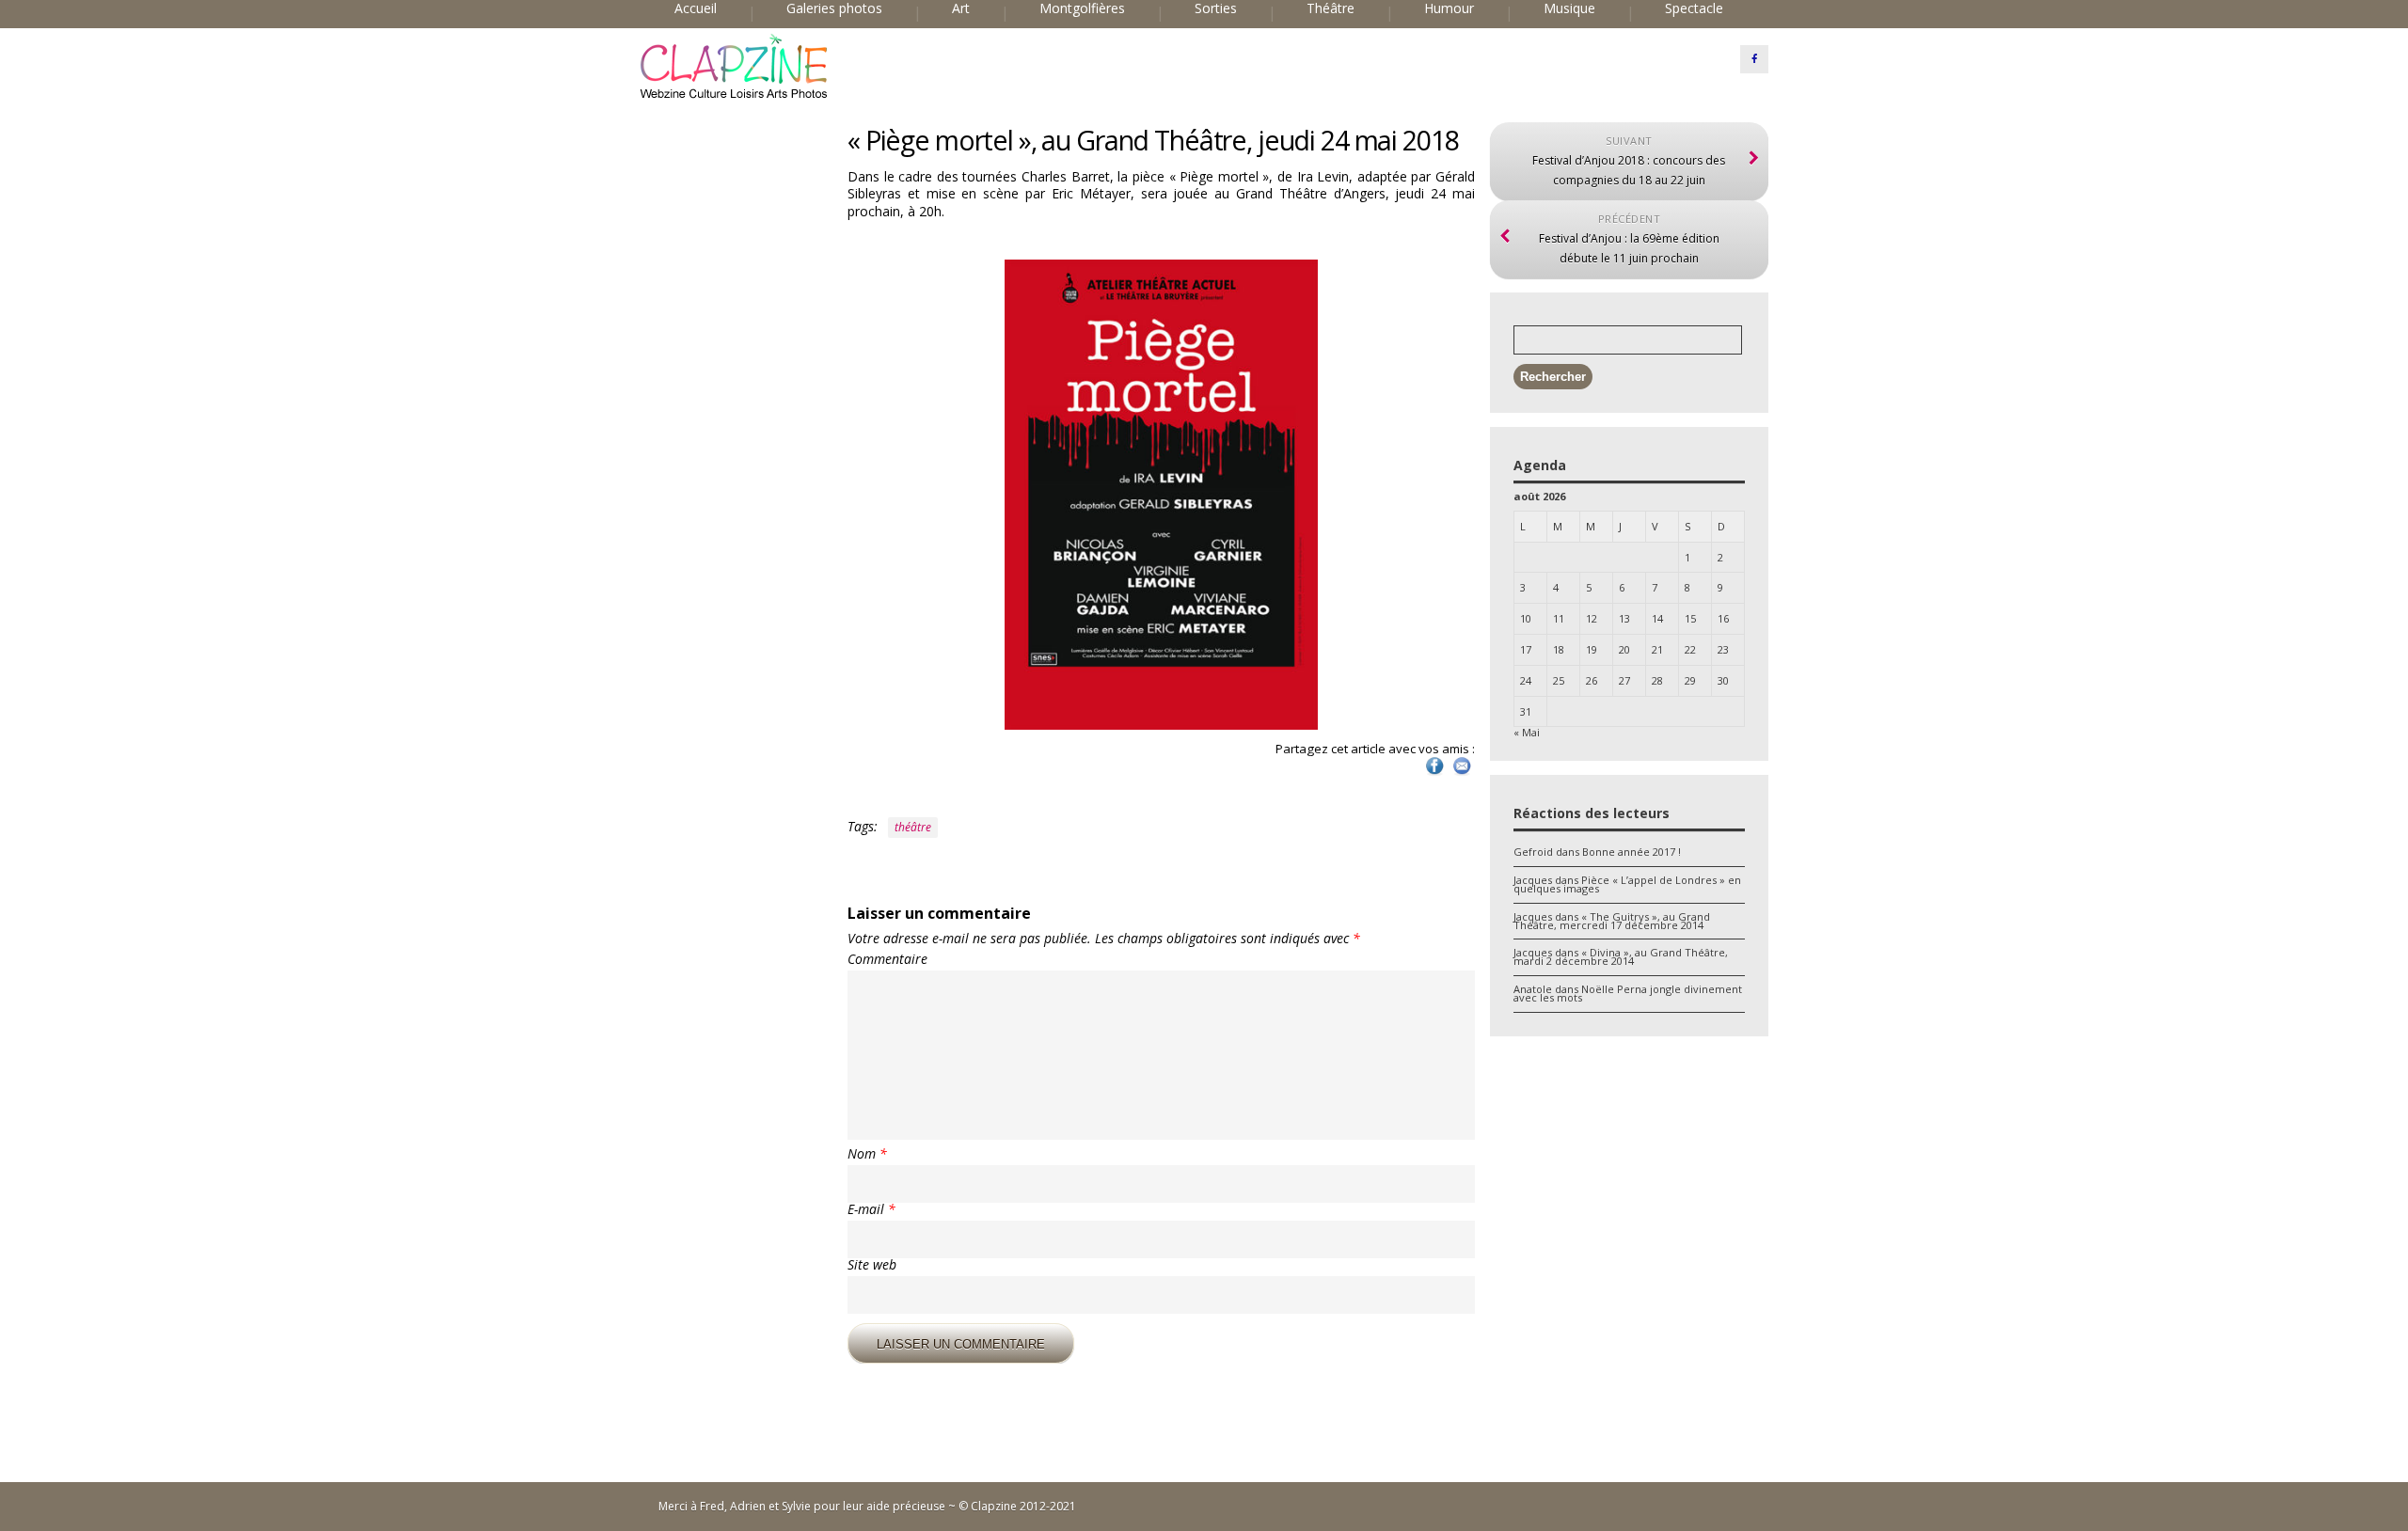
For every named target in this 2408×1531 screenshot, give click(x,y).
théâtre (913, 827)
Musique (1569, 8)
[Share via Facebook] (1434, 773)
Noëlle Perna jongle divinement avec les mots (1628, 993)
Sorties (1216, 8)
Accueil (696, 8)
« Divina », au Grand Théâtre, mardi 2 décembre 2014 (1621, 956)
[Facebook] (1754, 59)
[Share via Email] (1462, 773)
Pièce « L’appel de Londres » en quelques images (1627, 884)
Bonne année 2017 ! (1632, 852)
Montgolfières (1082, 8)
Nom (867, 1154)
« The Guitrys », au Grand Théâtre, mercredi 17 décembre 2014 (1612, 921)
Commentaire (887, 959)
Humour (1449, 8)
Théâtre (1331, 8)
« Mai (1527, 732)
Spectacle (1694, 8)
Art (961, 8)
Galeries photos (834, 8)
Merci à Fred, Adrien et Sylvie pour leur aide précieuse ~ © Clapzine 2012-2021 (867, 1506)
